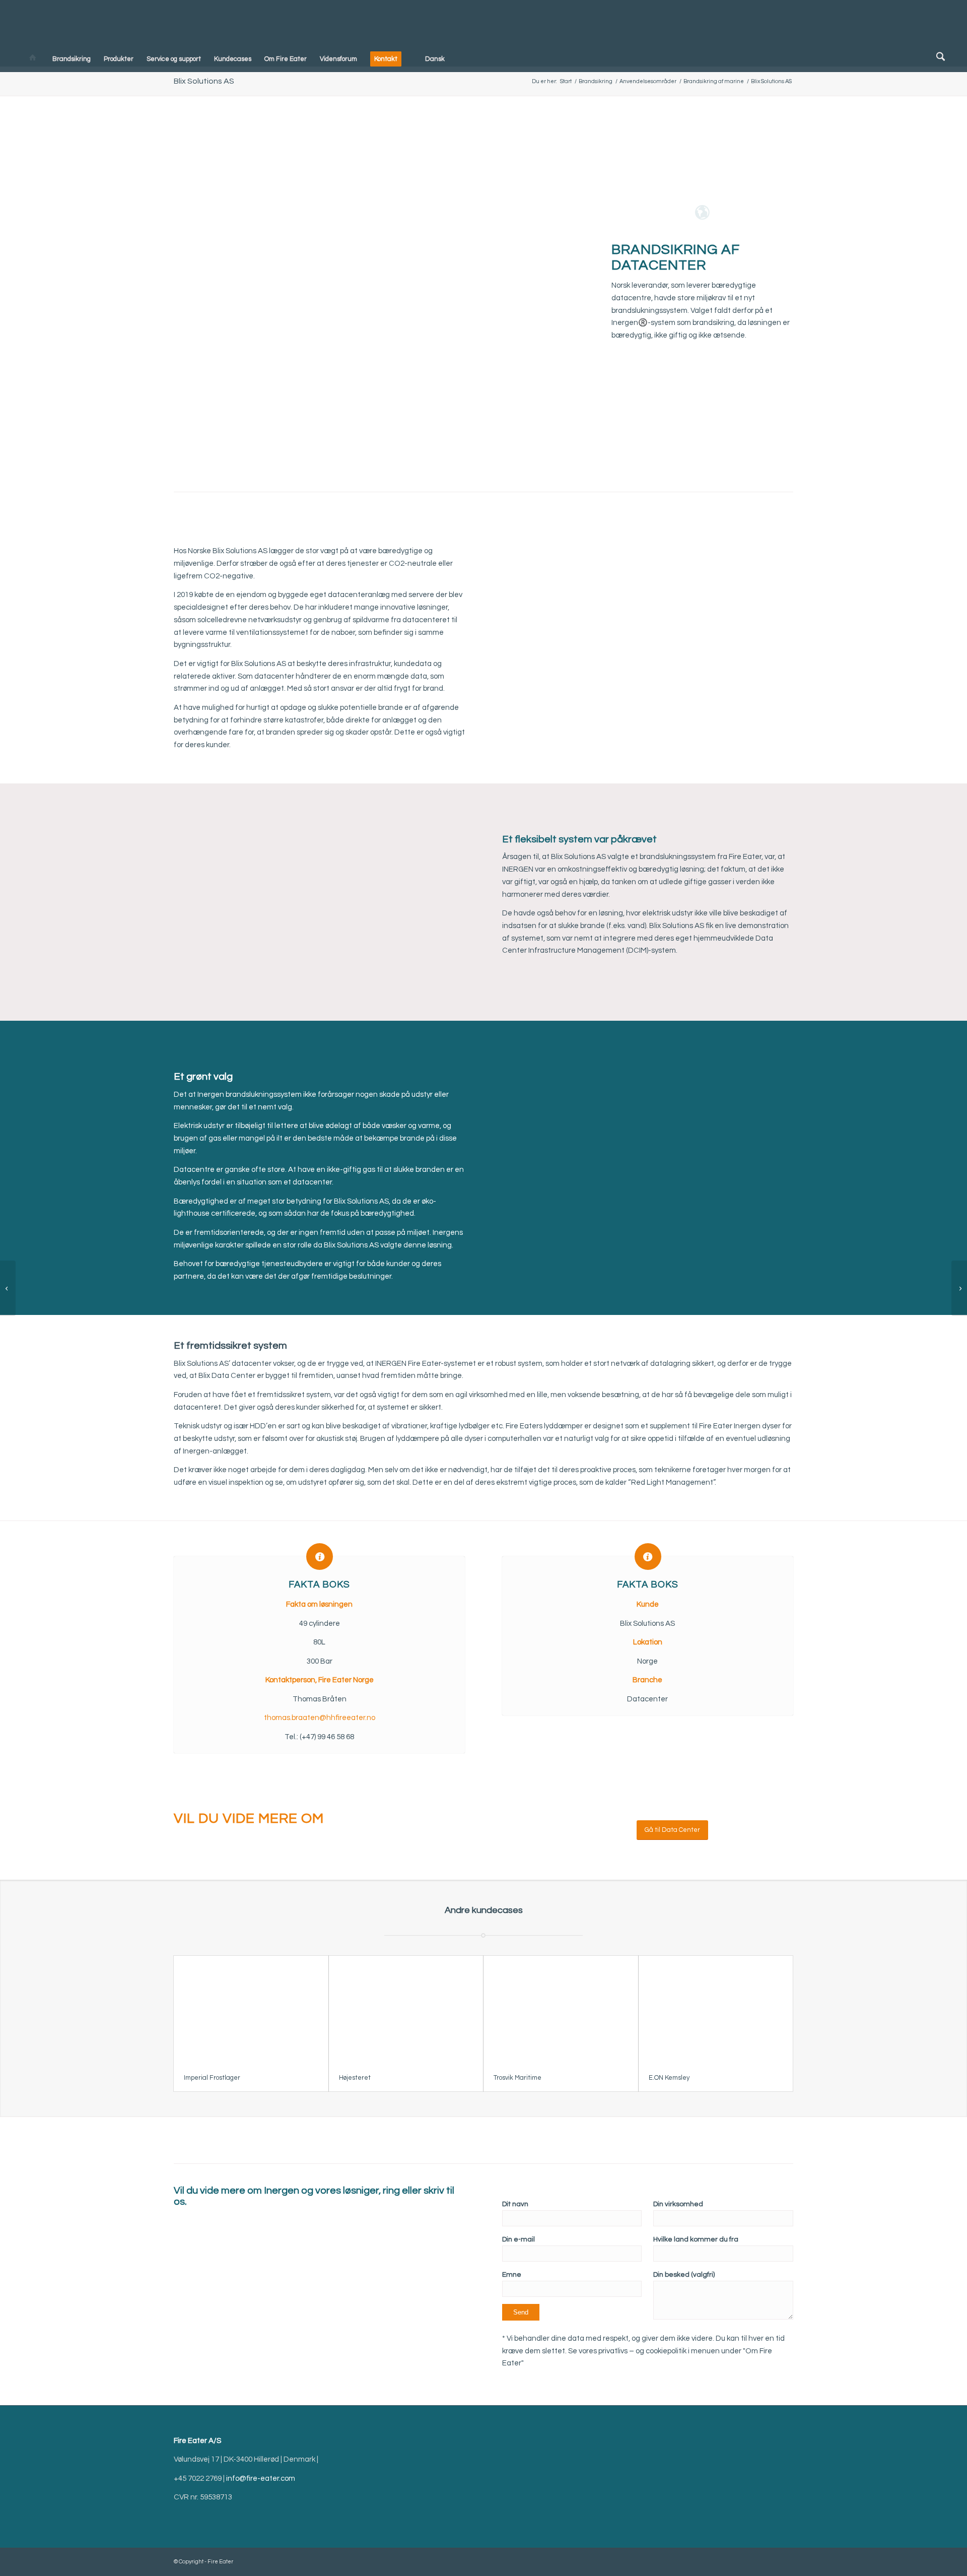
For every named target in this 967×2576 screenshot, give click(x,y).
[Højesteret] (406, 2010)
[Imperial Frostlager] (251, 2010)
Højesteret (355, 2078)
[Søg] (938, 59)
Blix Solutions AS (204, 81)
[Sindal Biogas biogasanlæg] (959, 1288)
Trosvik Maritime (517, 2078)
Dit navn (515, 2204)
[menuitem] (32, 59)
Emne (512, 2275)
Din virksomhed (678, 2204)
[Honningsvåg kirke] (8, 1288)
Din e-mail (519, 2239)
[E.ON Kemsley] (716, 2010)
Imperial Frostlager (212, 2078)
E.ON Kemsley (669, 2078)
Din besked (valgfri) (684, 2275)
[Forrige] (196, 838)
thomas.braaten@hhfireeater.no (320, 1718)
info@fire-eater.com (261, 2479)
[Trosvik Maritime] (561, 2010)
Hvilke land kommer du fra (696, 2239)
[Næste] (442, 838)
